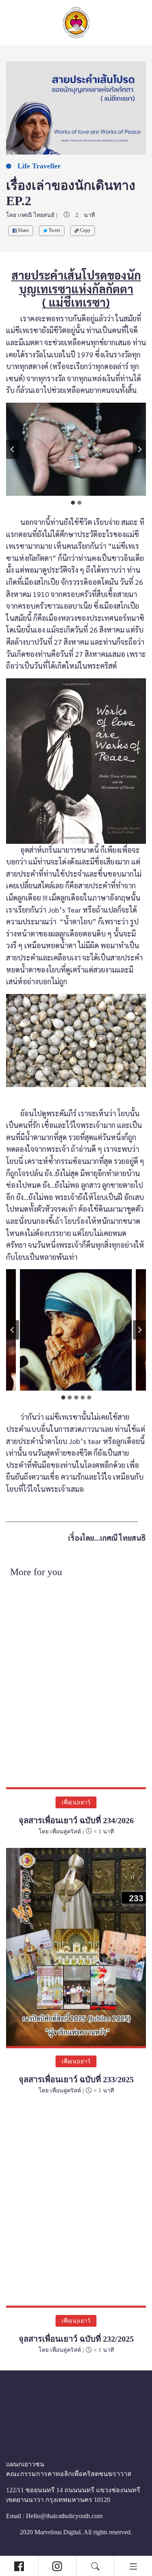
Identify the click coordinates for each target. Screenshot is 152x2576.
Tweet (57, 230)
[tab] (73, 503)
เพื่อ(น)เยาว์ (76, 1802)
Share (24, 230)
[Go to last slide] (13, 449)
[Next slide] (139, 449)
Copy (90, 230)
